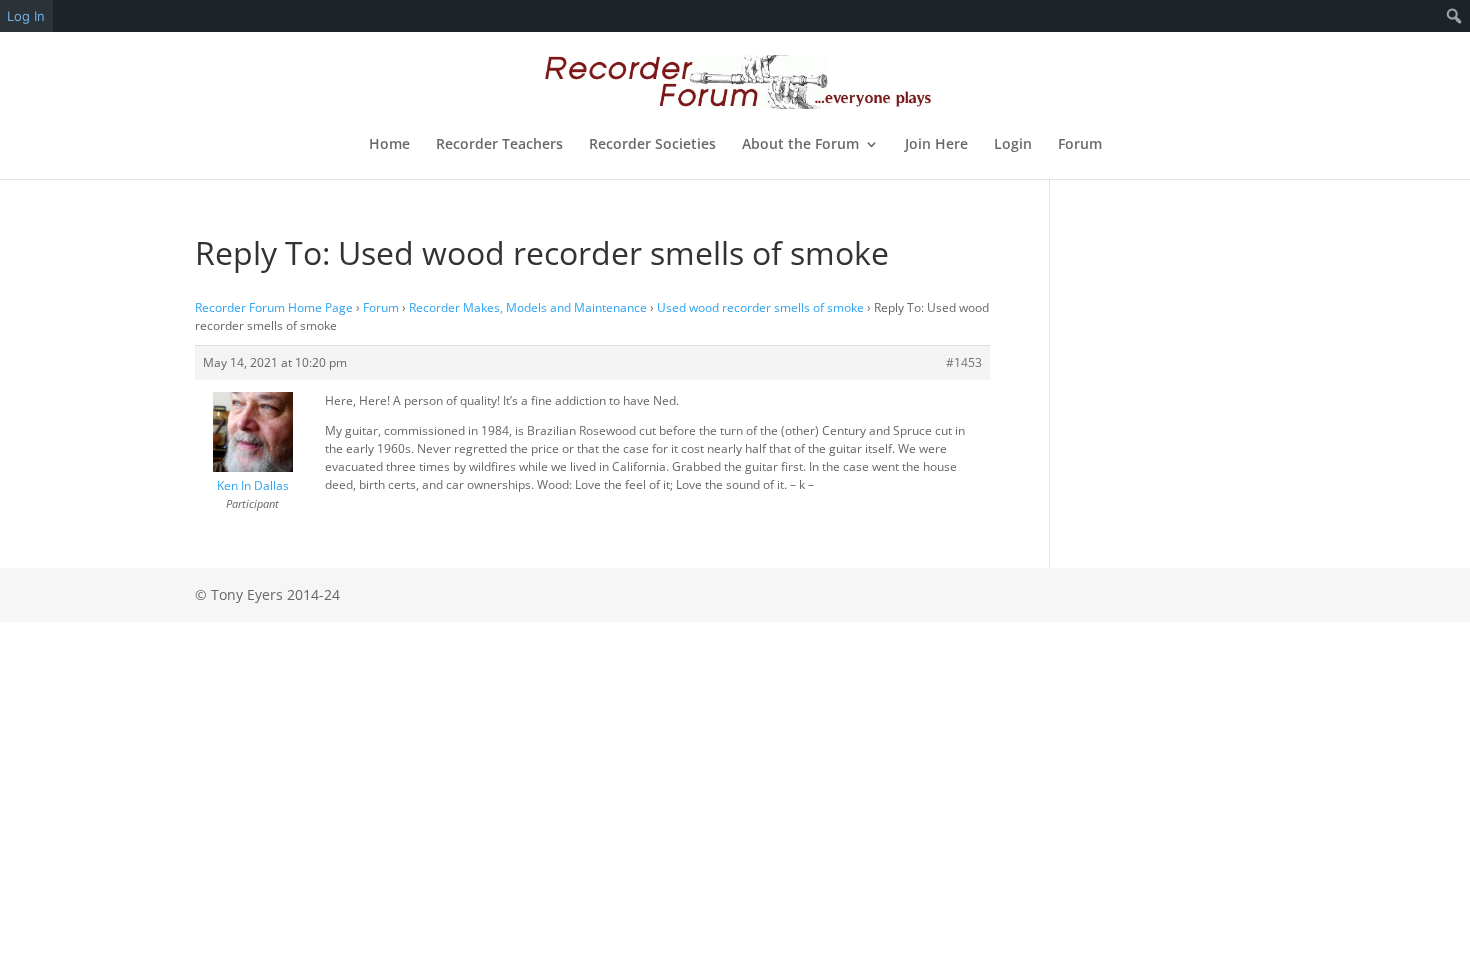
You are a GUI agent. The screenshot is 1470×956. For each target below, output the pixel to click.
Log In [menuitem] (26, 16)
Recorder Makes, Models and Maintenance (528, 307)
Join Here (936, 145)
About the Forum (800, 145)
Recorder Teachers (499, 145)
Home (389, 145)
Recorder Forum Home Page (274, 307)
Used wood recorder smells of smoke (760, 307)
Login (1013, 145)
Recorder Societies (652, 145)
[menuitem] (1454, 16)
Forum (1080, 145)
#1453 (964, 362)
